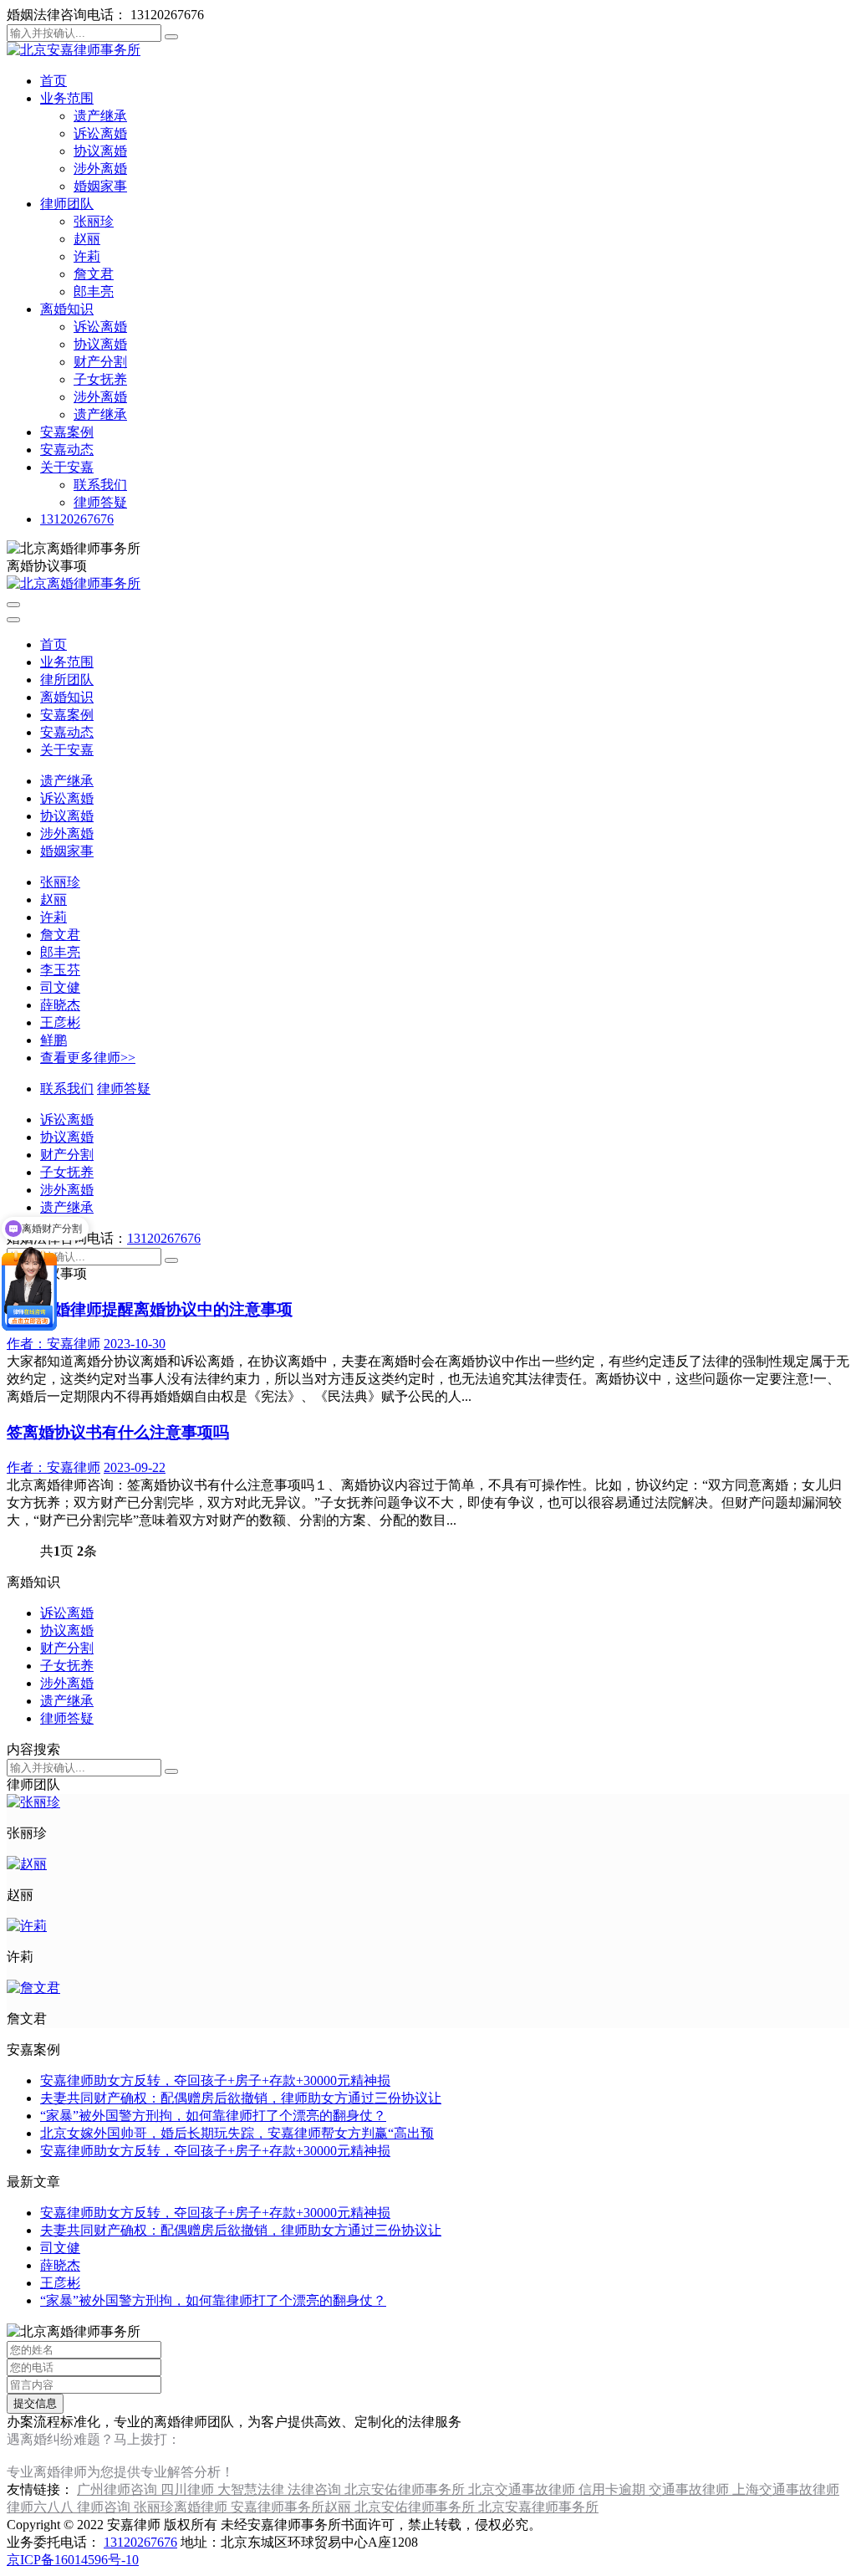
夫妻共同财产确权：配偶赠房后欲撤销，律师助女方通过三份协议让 (241, 2098)
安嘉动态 (67, 450)
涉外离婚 (100, 169)
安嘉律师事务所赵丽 (293, 2507)
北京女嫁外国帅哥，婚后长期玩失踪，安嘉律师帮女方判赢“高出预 (237, 2133)
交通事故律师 (690, 2489)
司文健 (60, 987)
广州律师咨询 (119, 2489)
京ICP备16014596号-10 (73, 2560)
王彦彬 (60, 1022)
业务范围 (67, 98)
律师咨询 (105, 2507)
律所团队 (67, 680)
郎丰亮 (94, 291)
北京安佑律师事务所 (406, 2489)
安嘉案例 (67, 432)
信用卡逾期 (614, 2489)
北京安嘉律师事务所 (538, 2507)
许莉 (87, 256)
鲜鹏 (53, 1040)
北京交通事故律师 (523, 2489)
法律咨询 (316, 2489)
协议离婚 (100, 151)
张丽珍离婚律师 (182, 2507)
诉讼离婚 (100, 133)
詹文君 (94, 274)
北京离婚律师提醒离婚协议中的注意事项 (150, 1309)
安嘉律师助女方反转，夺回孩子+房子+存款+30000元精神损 (215, 2080)
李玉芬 (60, 970)
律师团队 (67, 204)
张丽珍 (94, 221)
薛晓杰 (60, 1005)
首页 (53, 81)
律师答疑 (100, 502)
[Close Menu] (13, 620)
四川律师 (189, 2489)
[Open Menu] (13, 605)
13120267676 (77, 519)
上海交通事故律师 (786, 2489)
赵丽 (87, 239)
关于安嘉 (67, 467)
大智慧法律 (252, 2489)
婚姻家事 (100, 186)
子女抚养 (100, 379)
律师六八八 (42, 2507)
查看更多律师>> (88, 1058)
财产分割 (100, 362)
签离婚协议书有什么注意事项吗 (118, 1432)
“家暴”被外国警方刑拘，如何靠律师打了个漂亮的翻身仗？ (213, 2116)
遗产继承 (100, 116)
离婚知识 (67, 309)
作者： (53, 1344)
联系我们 (100, 485)
